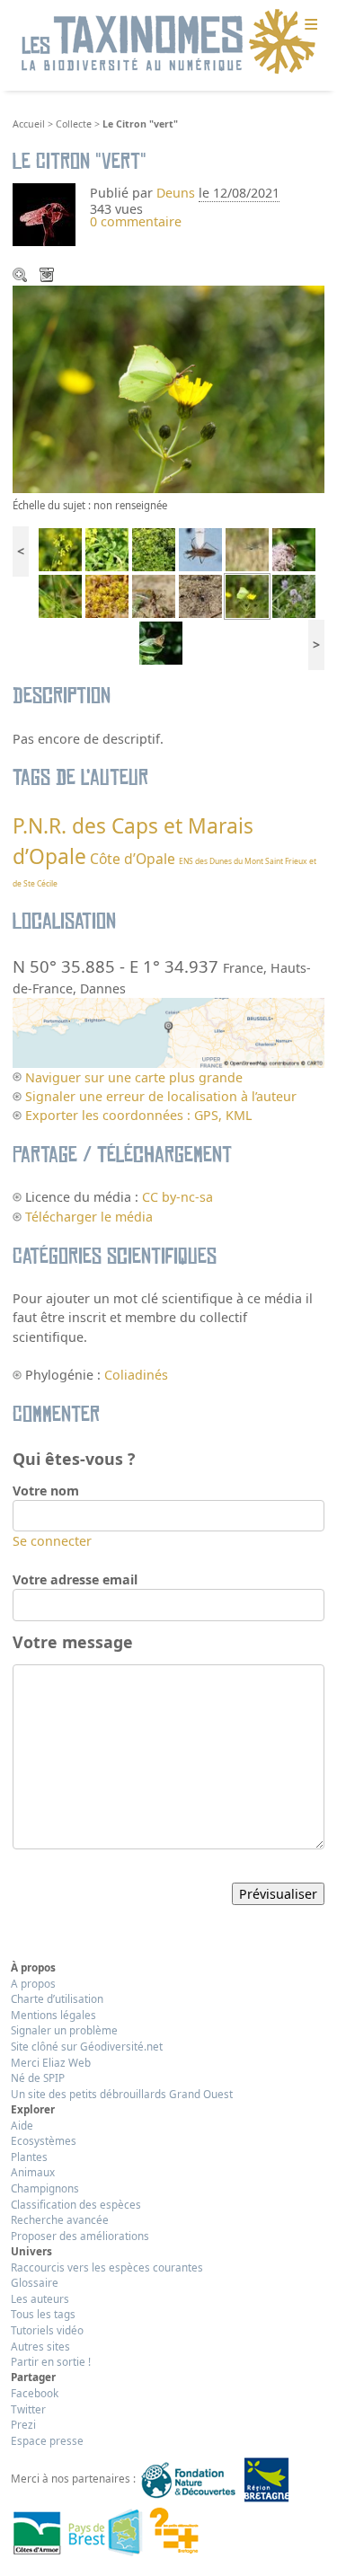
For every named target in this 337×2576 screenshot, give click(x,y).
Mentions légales (53, 2015)
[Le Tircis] (161, 642)
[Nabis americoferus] (200, 547)
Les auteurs (40, 2298)
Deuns (176, 193)
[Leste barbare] (60, 595)
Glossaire (35, 2282)
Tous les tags (43, 2314)
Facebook (35, 2393)
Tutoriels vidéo (47, 2330)
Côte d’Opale (133, 859)
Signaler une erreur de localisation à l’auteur (161, 1096)
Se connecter (52, 1541)
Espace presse (47, 2440)
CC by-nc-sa (177, 1197)
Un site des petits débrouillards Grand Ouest (122, 2094)
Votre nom (46, 1491)
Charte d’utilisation (57, 1998)
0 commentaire (136, 221)
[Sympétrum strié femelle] (154, 595)
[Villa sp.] (294, 547)
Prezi (23, 2424)
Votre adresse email (75, 1579)
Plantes (29, 2157)
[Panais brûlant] (60, 547)
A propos (33, 1983)
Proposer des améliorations (80, 2236)
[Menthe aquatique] (294, 595)
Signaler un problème (64, 2030)
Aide (22, 2125)
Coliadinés (136, 1375)
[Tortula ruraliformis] (107, 595)
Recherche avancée (60, 2219)
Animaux (33, 2172)
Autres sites (40, 2346)
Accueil (29, 124)
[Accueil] (169, 42)
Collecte (74, 124)
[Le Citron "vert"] (247, 595)
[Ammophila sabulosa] (200, 595)
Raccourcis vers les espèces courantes (107, 2267)
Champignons (45, 2188)
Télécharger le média (49, 277)
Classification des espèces (76, 2204)
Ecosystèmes (44, 2140)
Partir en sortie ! (51, 2361)
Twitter (28, 2409)
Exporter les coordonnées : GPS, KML (138, 1115)
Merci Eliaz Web (51, 2062)
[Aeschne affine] (247, 547)
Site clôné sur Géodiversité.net (87, 2046)
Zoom (22, 277)
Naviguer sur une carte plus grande (134, 1077)
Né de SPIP (38, 2078)
